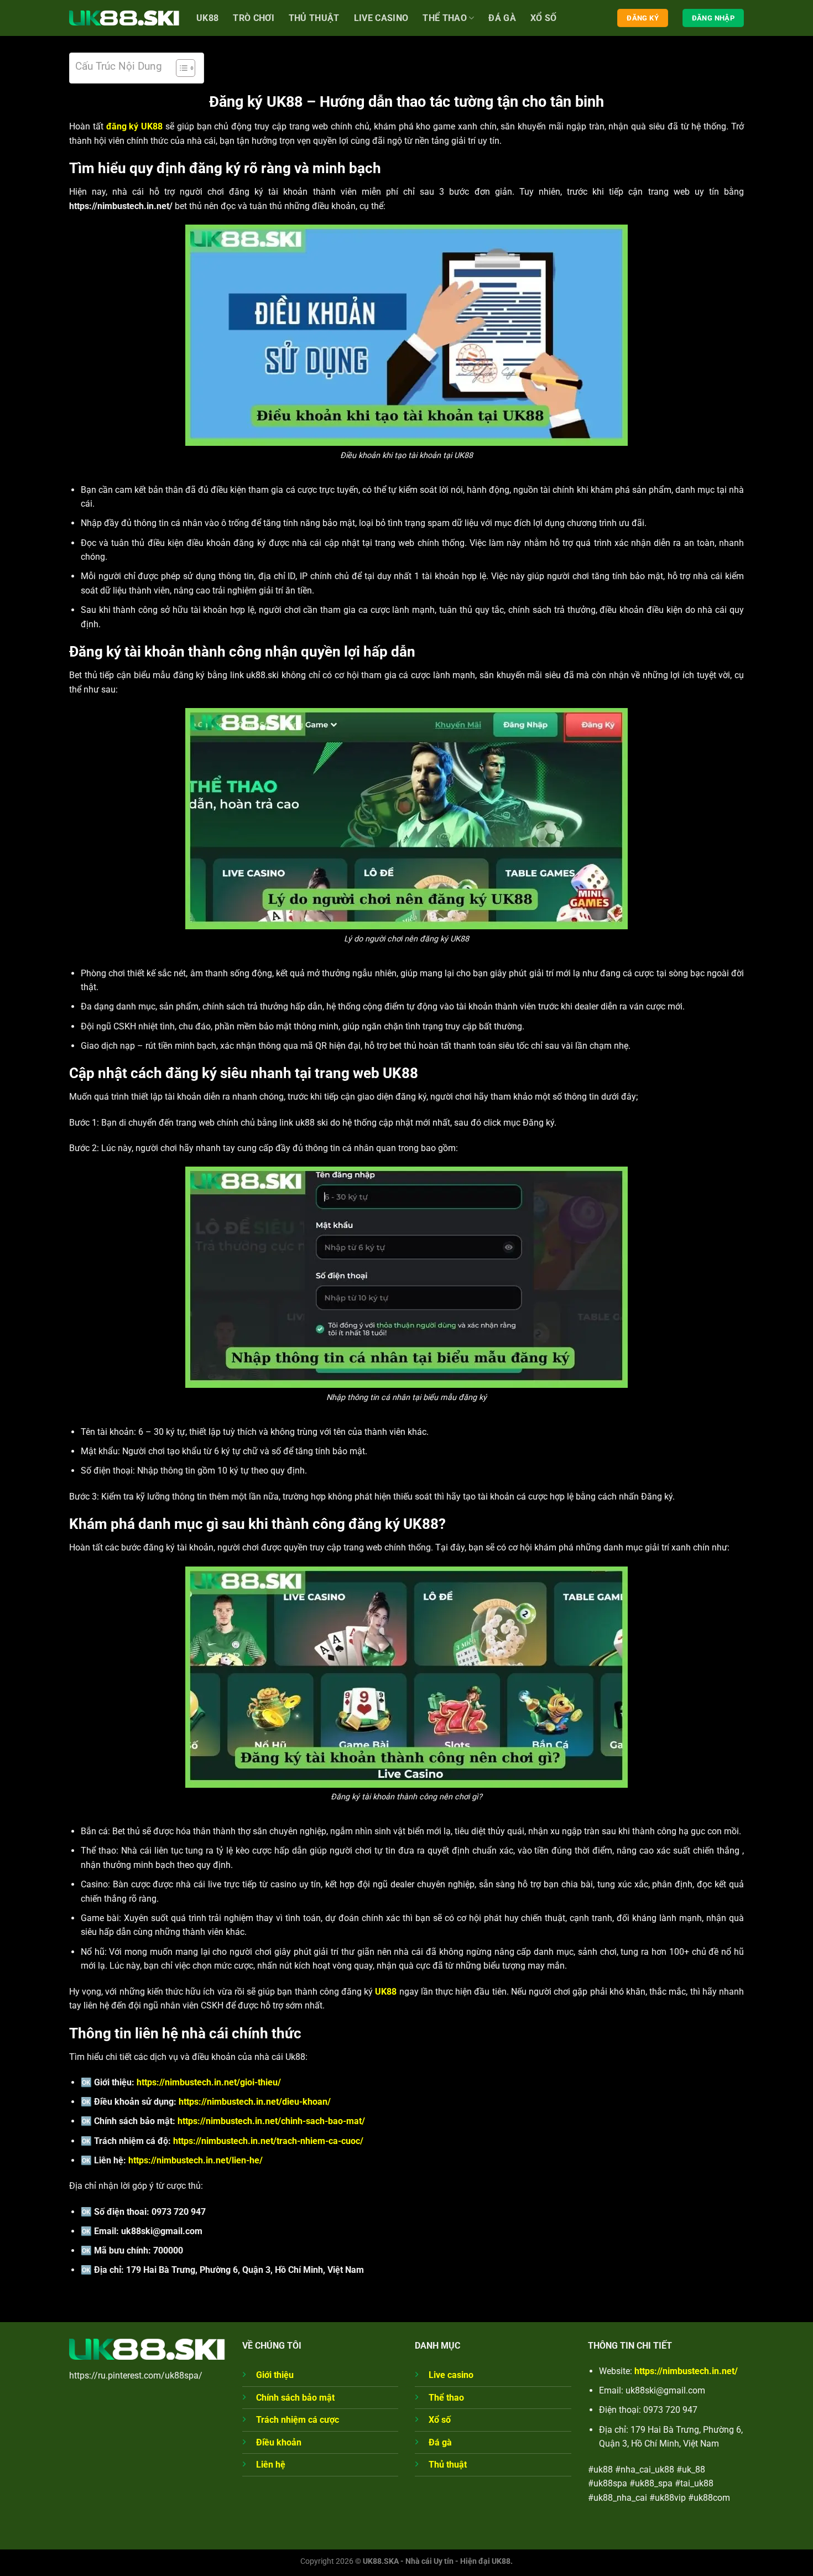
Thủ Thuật (314, 18)
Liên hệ (271, 2465)
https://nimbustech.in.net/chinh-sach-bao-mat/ (271, 2121)
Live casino (381, 18)
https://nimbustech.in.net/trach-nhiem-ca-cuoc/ (268, 2141)
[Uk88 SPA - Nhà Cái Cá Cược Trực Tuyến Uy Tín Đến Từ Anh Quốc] (124, 18)
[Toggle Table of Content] (180, 68)
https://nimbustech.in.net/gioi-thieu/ (209, 2082)
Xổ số (544, 18)
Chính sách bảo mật (295, 2398)
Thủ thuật (448, 2465)
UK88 (207, 18)
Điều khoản (279, 2442)
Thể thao (445, 18)
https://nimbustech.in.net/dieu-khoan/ (255, 2102)
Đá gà (502, 18)
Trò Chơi (254, 18)
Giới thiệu (275, 2375)
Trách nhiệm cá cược (298, 2420)
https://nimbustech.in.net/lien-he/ (196, 2160)
